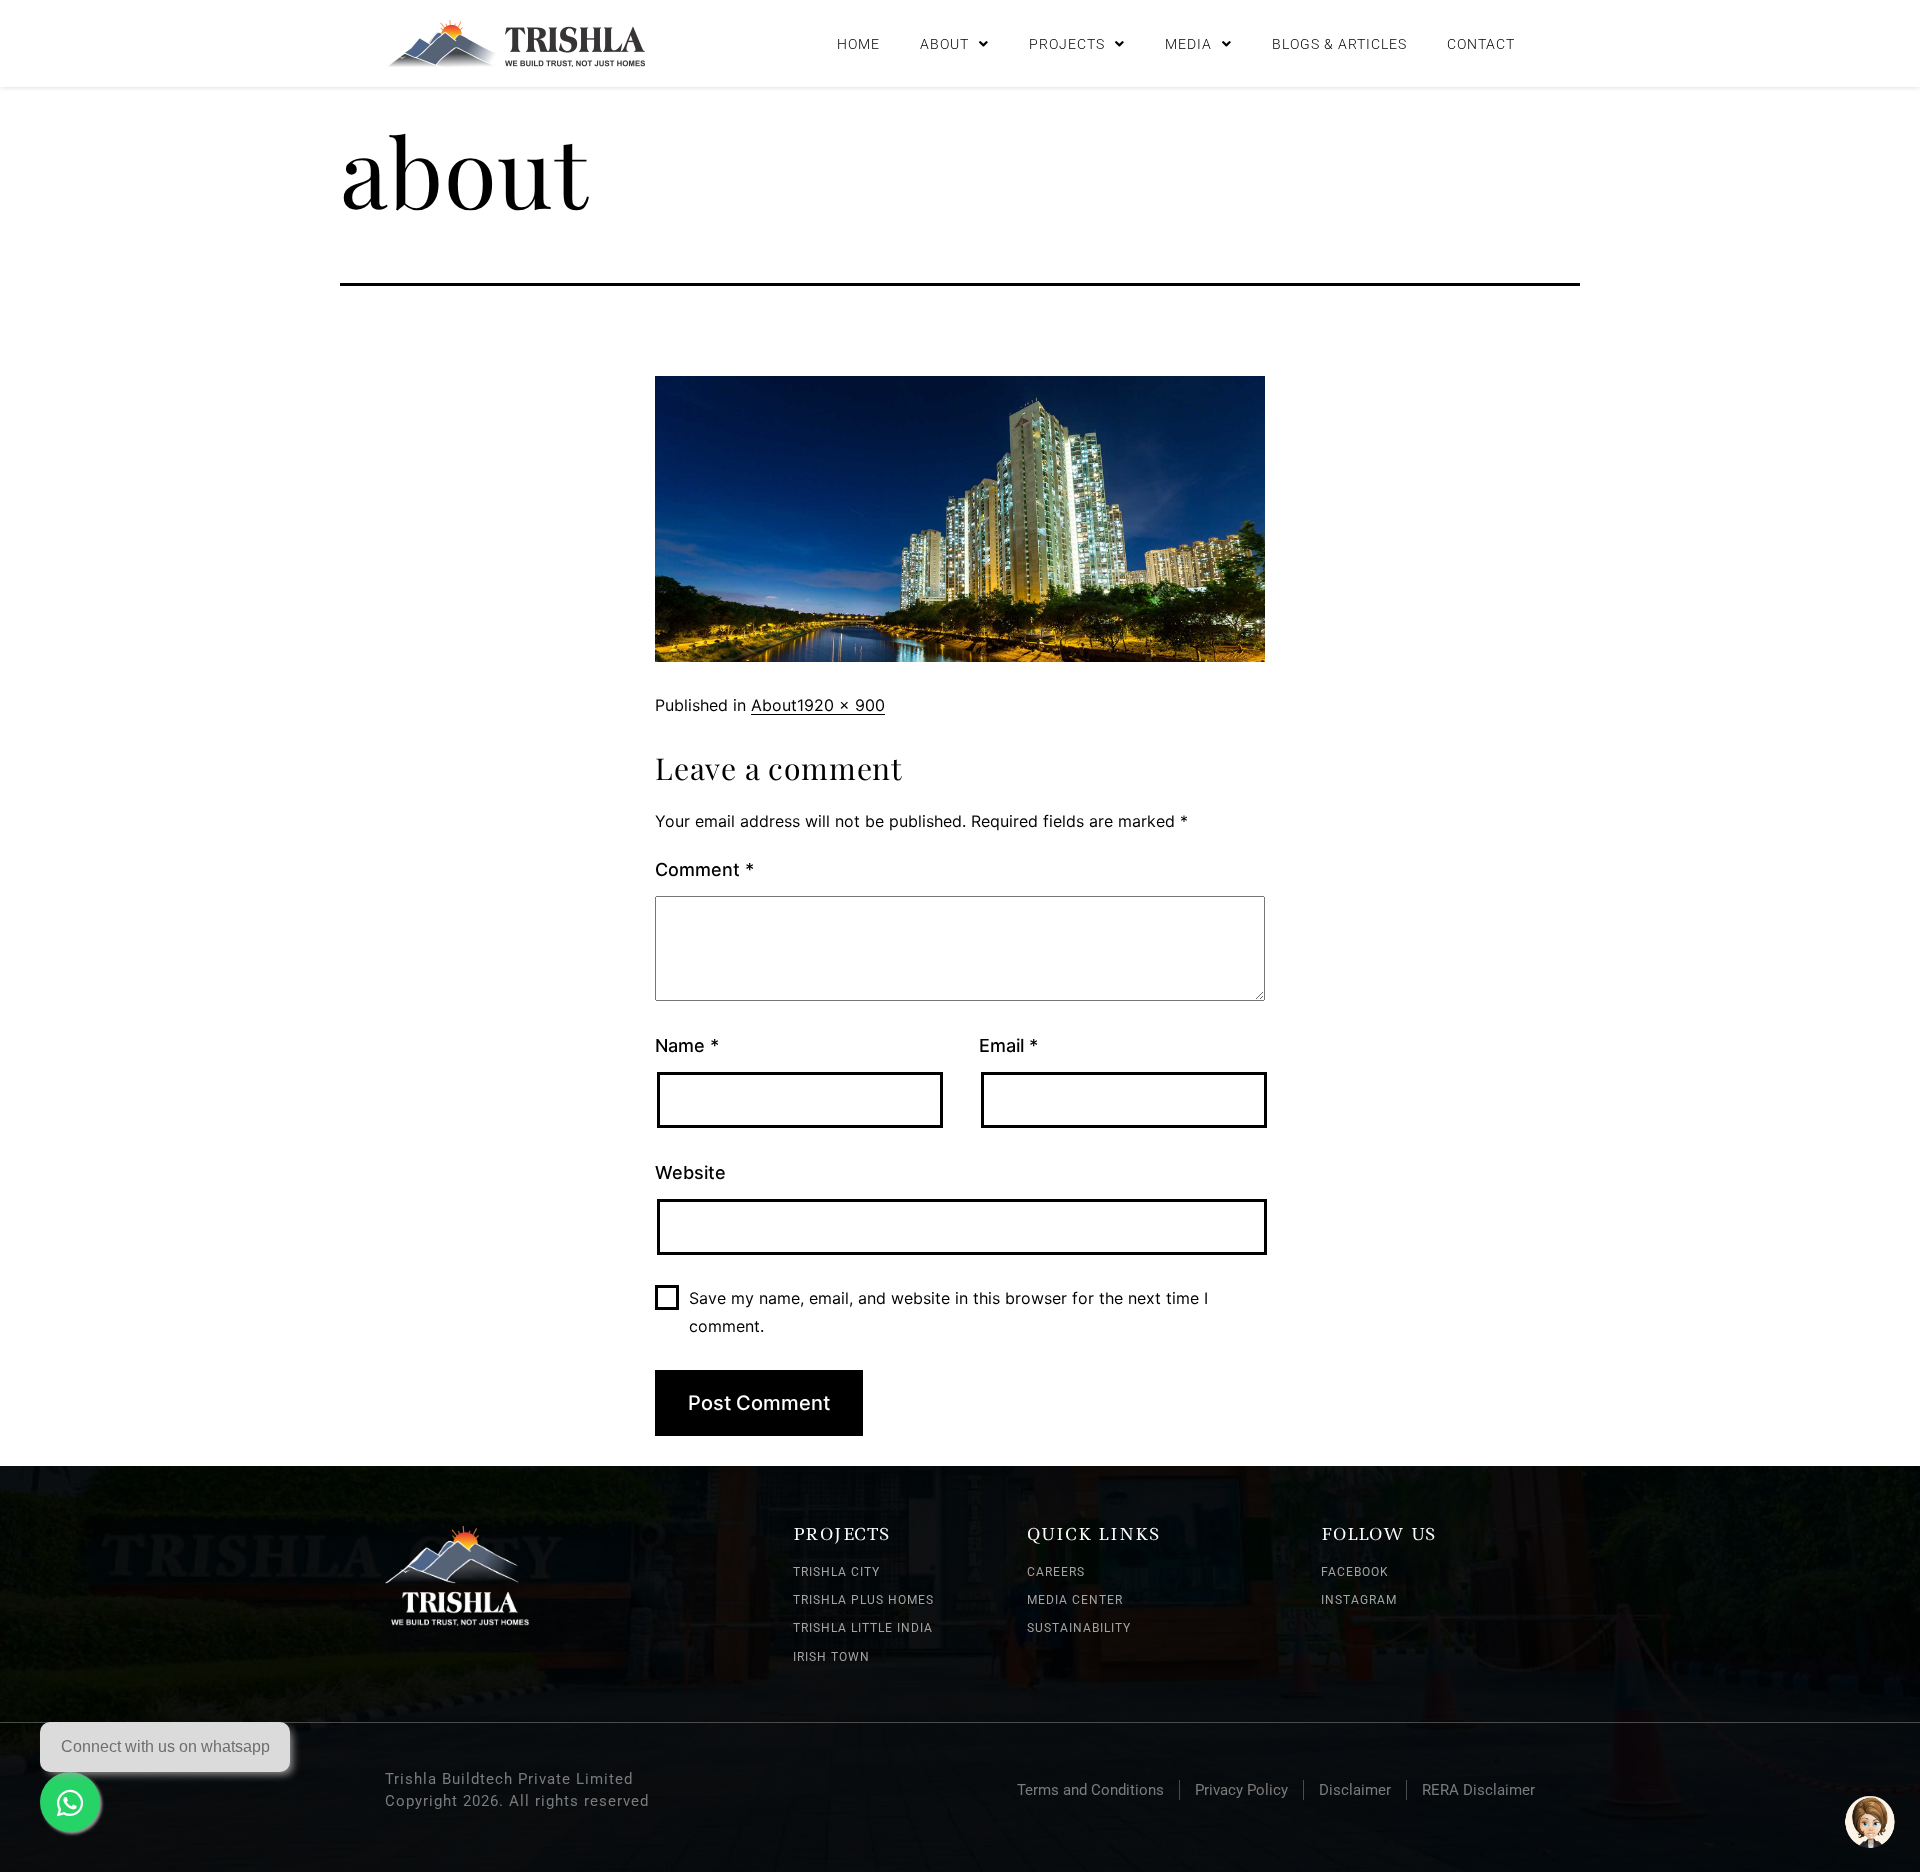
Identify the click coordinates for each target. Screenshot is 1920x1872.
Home (858, 44)
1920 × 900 (841, 705)
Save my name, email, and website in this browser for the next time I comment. (948, 1311)
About (944, 44)
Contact (1481, 44)
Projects (1067, 44)
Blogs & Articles (1339, 44)
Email (1008, 1045)
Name (687, 1045)
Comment (704, 869)
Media (1188, 44)
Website (690, 1172)
